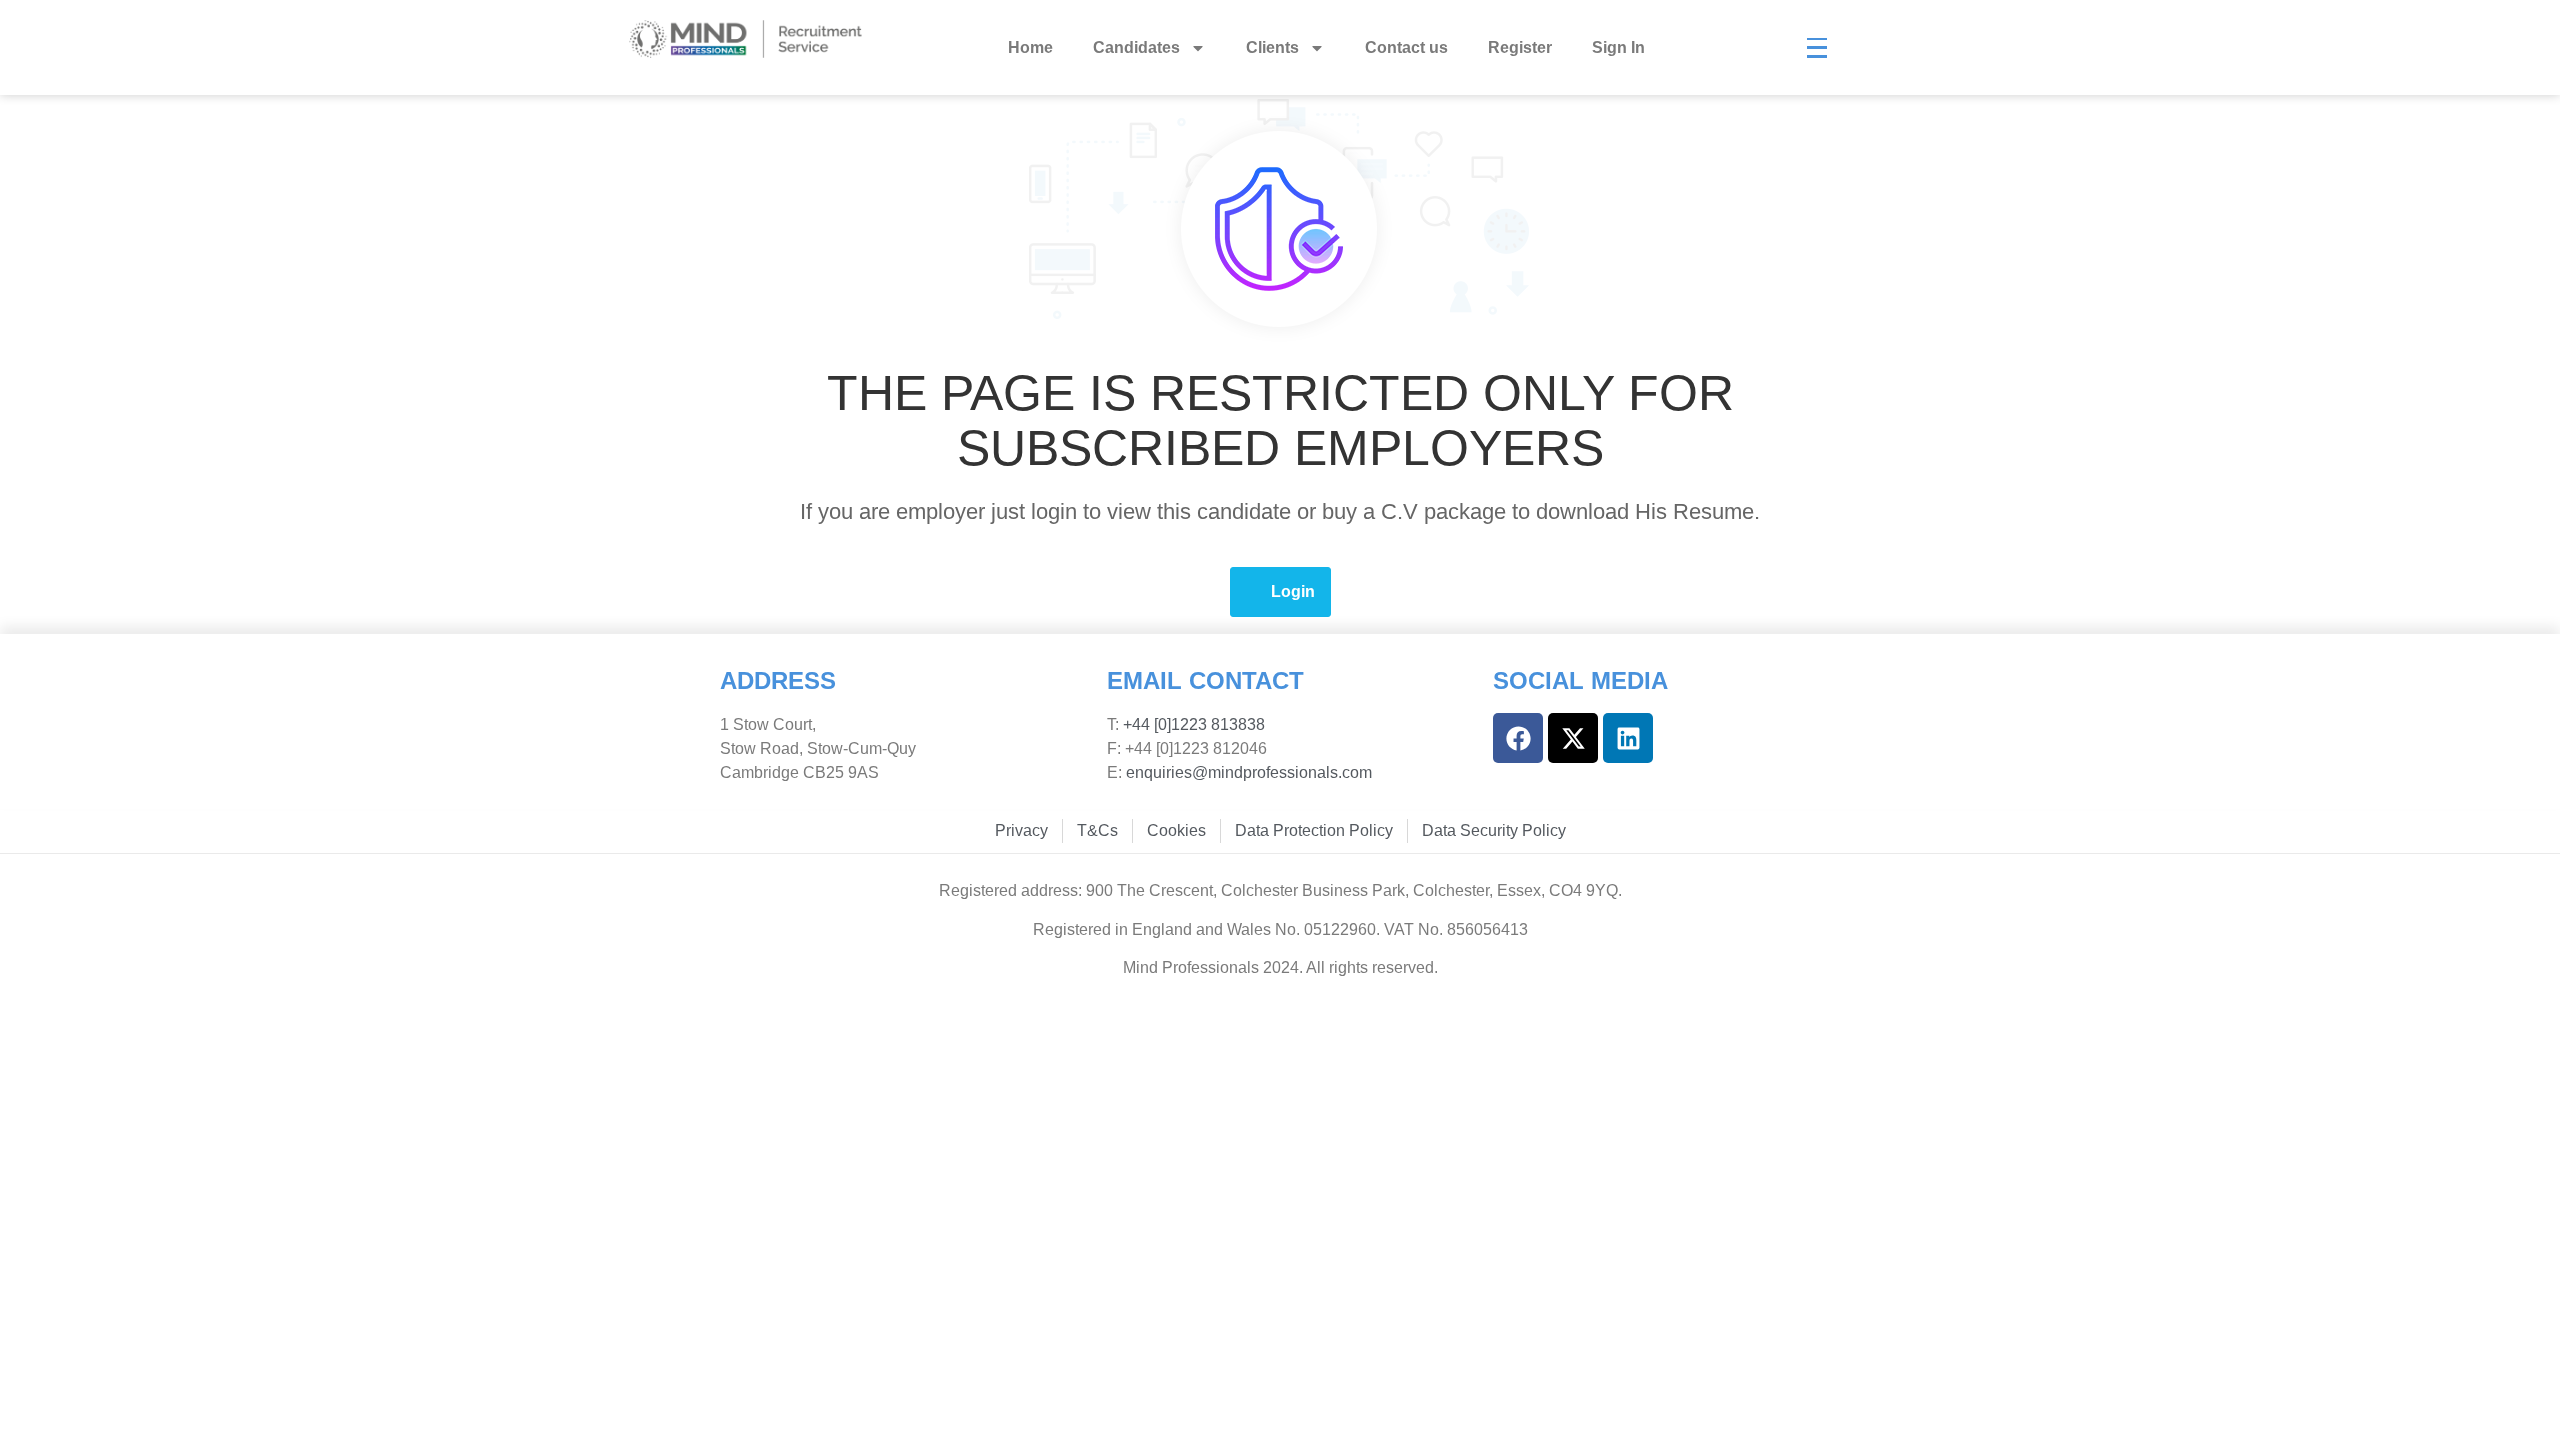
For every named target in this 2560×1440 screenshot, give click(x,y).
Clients (1272, 47)
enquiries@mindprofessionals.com (1249, 772)
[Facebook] (1518, 738)
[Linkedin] (1628, 738)
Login (1293, 591)
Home (1030, 47)
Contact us (1406, 47)
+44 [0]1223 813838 (1192, 724)
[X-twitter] (1573, 738)
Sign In (1618, 47)
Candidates (1136, 47)
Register (1520, 47)
